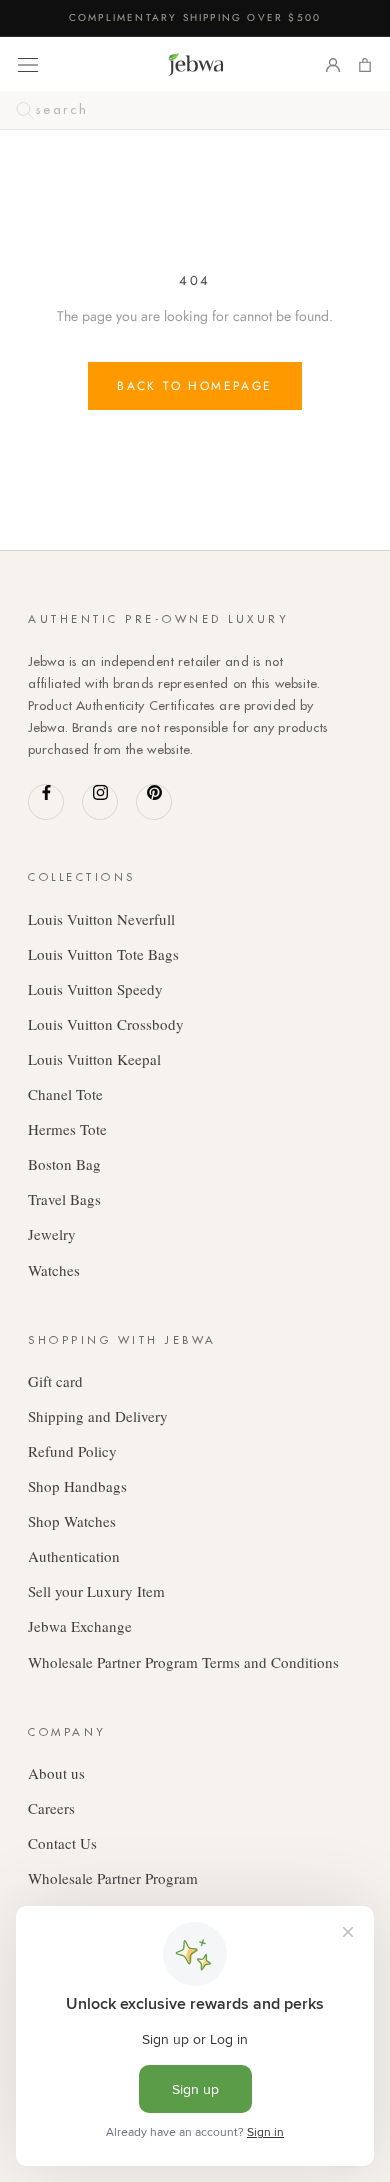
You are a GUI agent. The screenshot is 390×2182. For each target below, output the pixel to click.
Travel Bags (64, 1199)
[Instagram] (100, 802)
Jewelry (52, 1234)
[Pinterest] (154, 802)
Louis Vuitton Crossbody (106, 1024)
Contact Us (62, 1843)
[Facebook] (46, 802)
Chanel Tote (65, 1094)
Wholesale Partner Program (113, 1878)
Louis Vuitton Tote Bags (103, 954)
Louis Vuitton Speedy (95, 989)
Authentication (74, 1556)
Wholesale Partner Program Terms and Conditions (183, 1662)
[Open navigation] (28, 64)
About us (56, 1773)
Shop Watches (72, 1521)
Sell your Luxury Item (96, 1591)
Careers (51, 1808)
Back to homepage (194, 386)
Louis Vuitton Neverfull (101, 919)
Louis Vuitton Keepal (94, 1059)
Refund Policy (72, 1451)
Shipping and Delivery (98, 1416)
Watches (54, 1270)
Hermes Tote (67, 1129)
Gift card (55, 1381)
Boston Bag (64, 1164)
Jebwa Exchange (80, 1626)
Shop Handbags (77, 1486)
